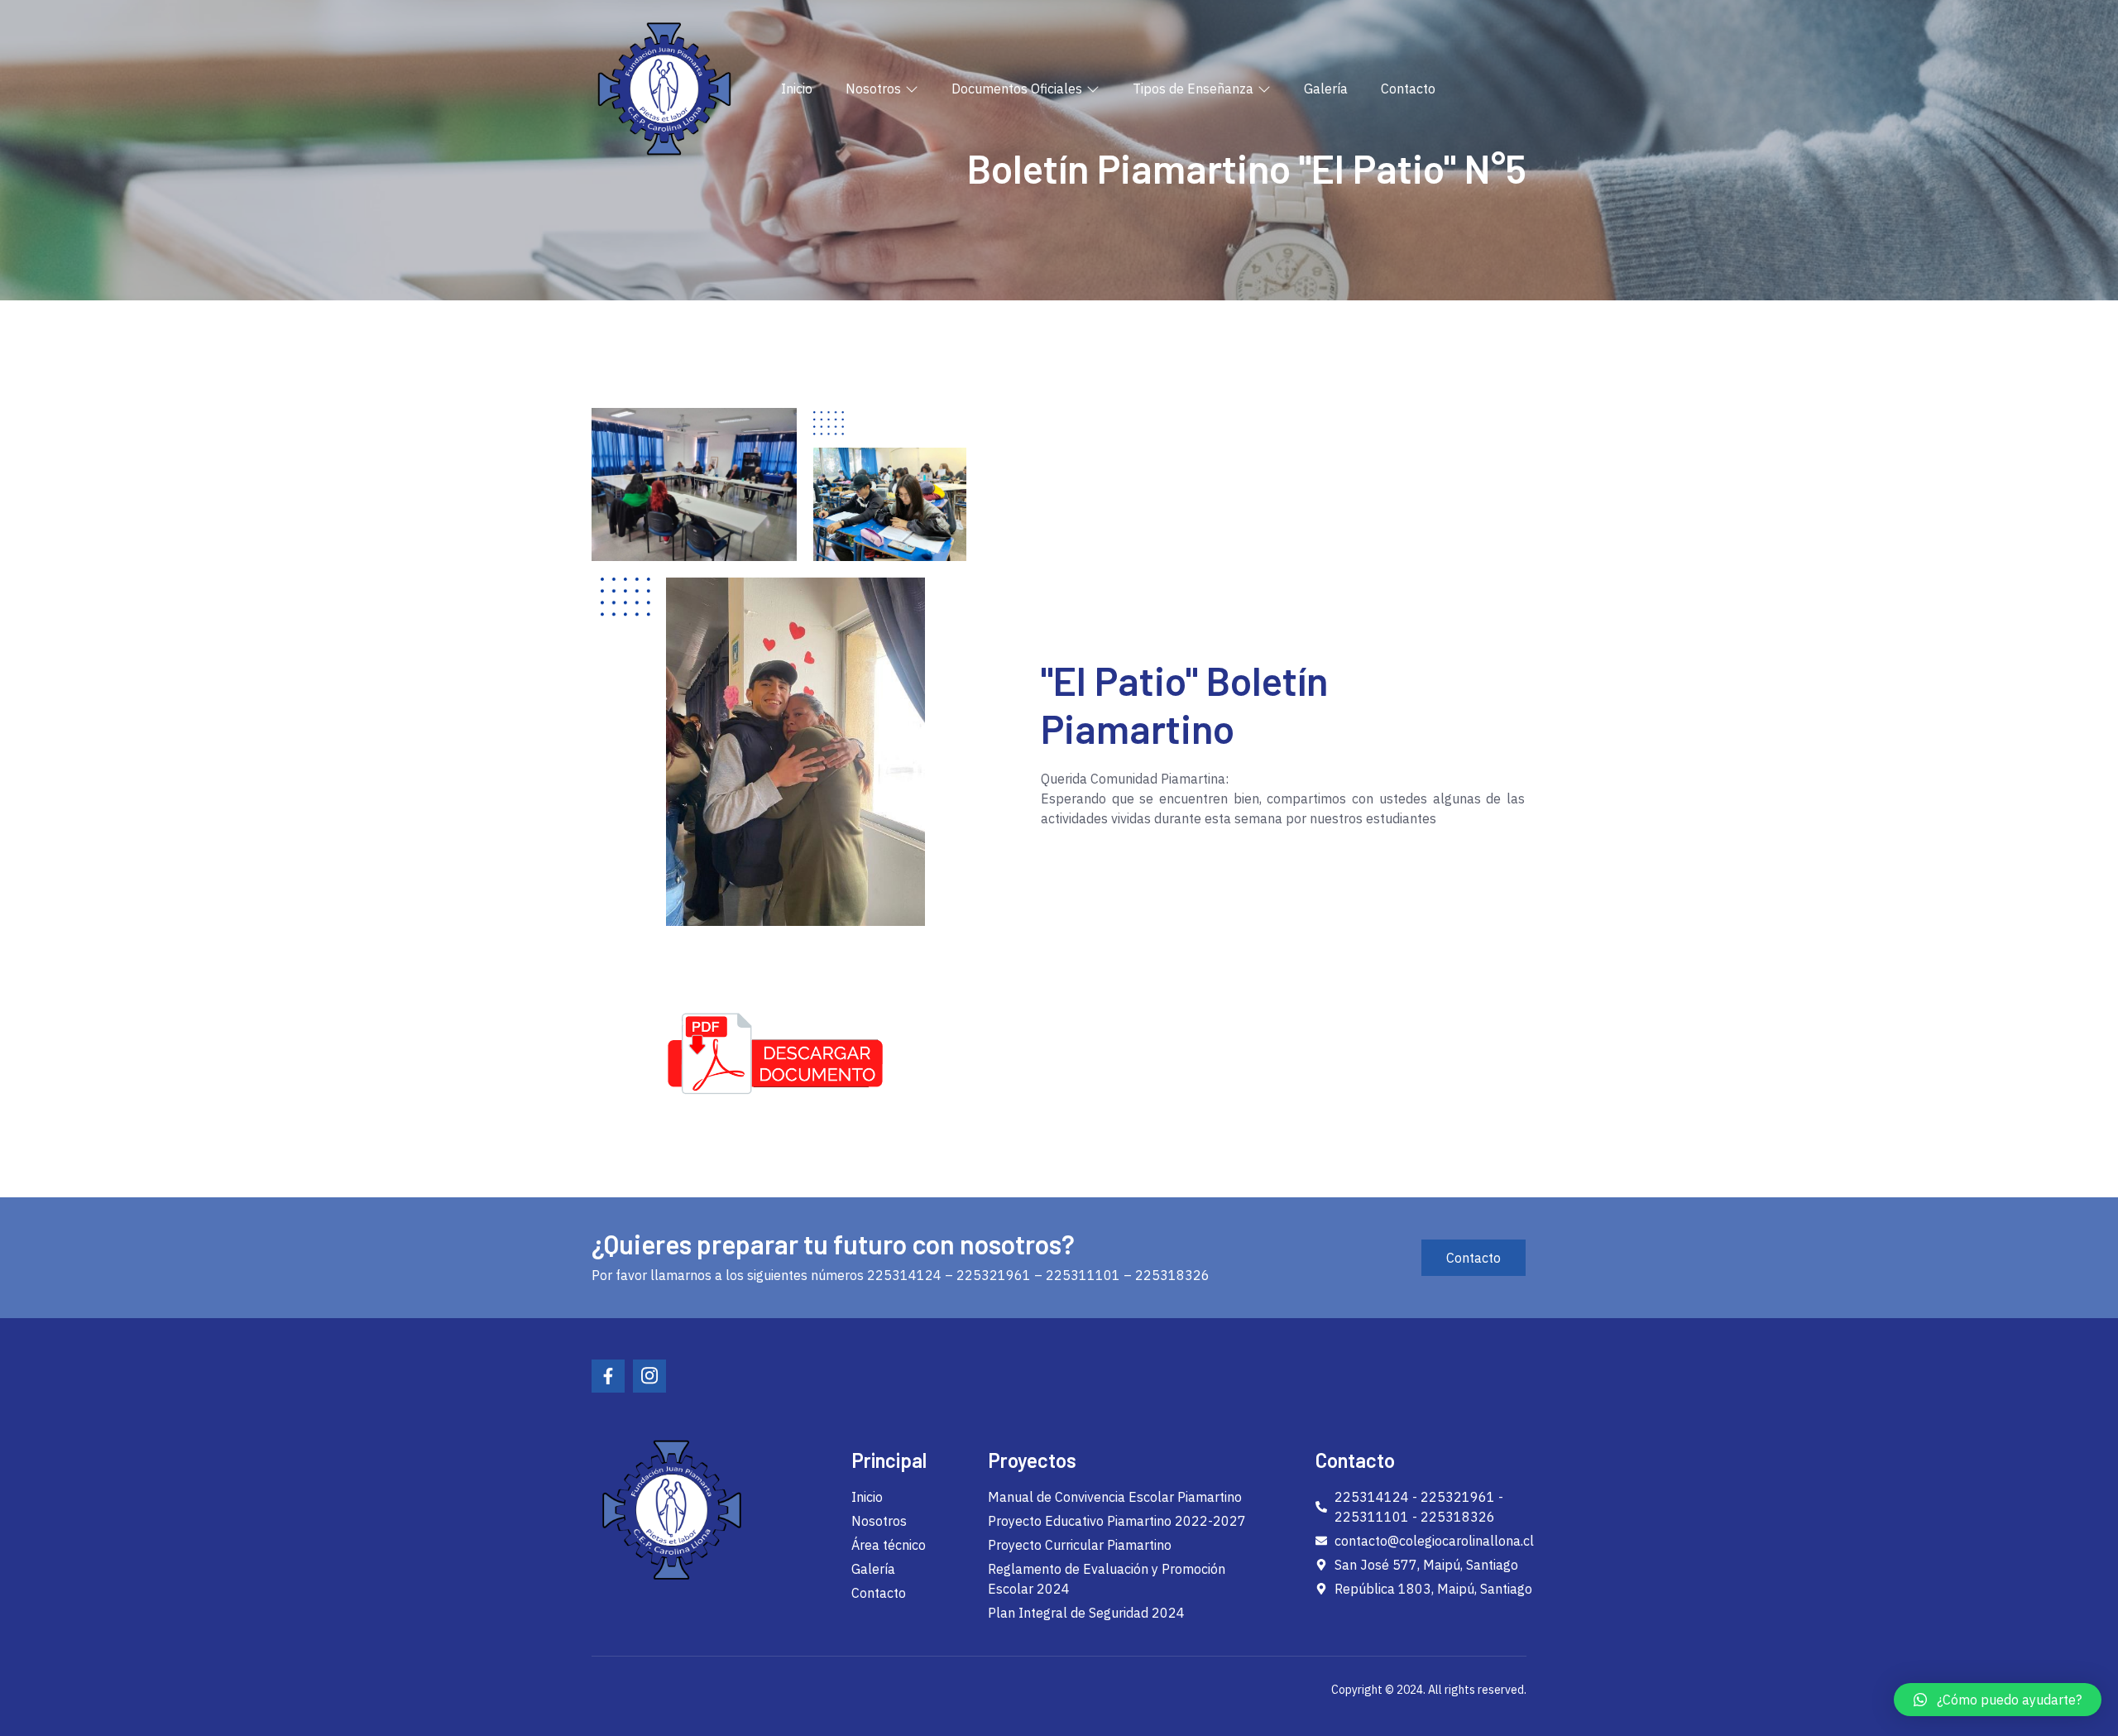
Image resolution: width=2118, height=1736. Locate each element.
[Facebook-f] (608, 1376)
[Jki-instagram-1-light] (649, 1376)
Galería (1326, 89)
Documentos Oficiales (1017, 89)
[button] (1998, 1700)
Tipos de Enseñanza (1193, 89)
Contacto (1408, 89)
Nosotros (873, 89)
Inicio (797, 89)
